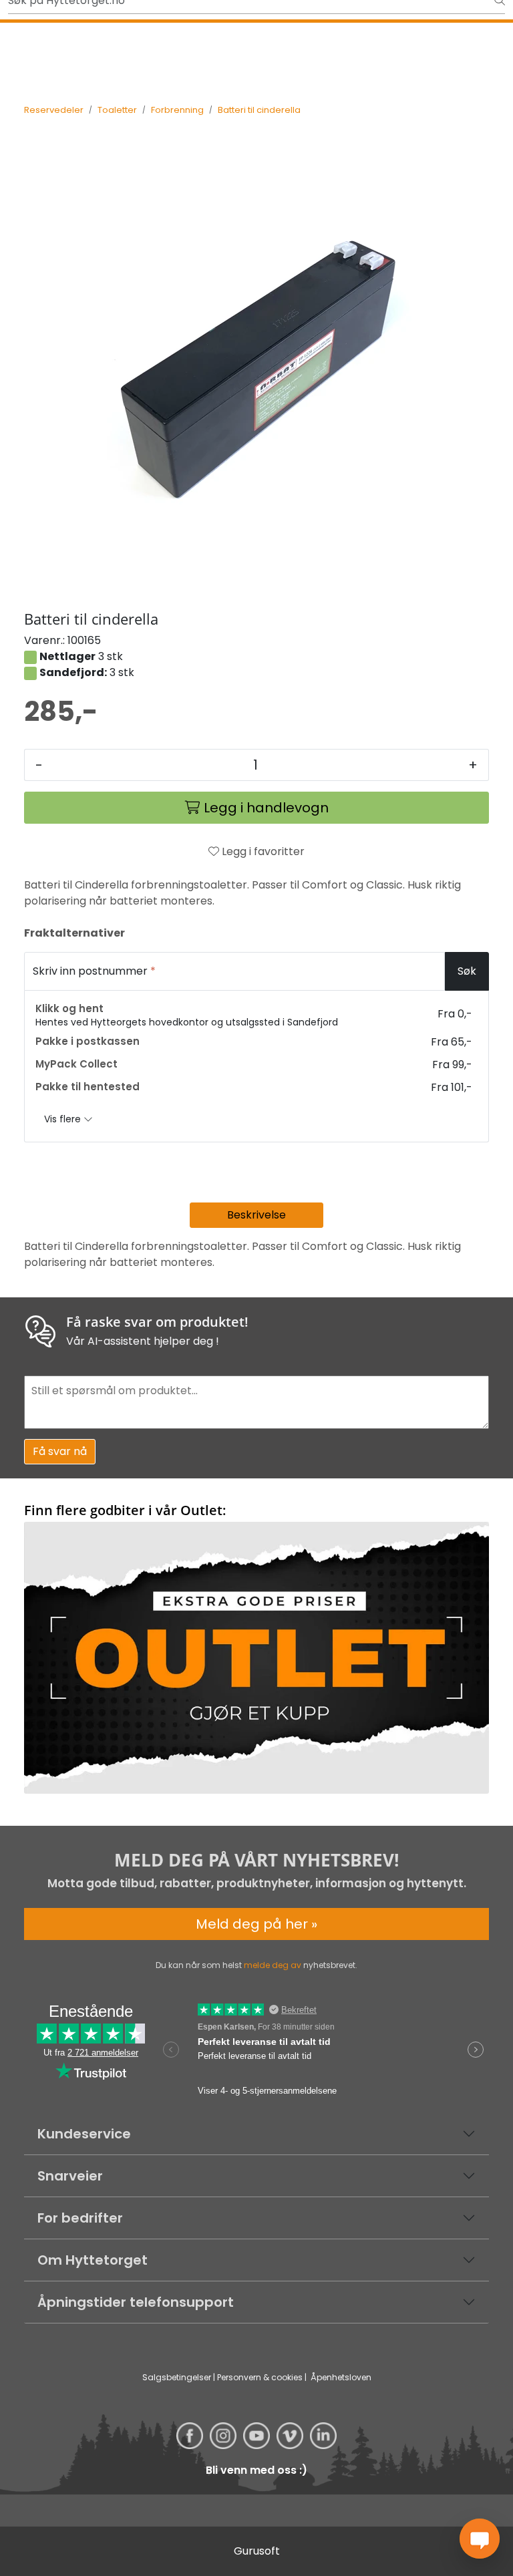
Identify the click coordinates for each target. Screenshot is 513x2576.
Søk (467, 971)
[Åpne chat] (480, 2539)
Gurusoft (257, 2551)
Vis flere (64, 1119)
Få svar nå (60, 1451)
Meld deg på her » (256, 1924)
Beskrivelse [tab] (256, 1215)
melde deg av (273, 1965)
